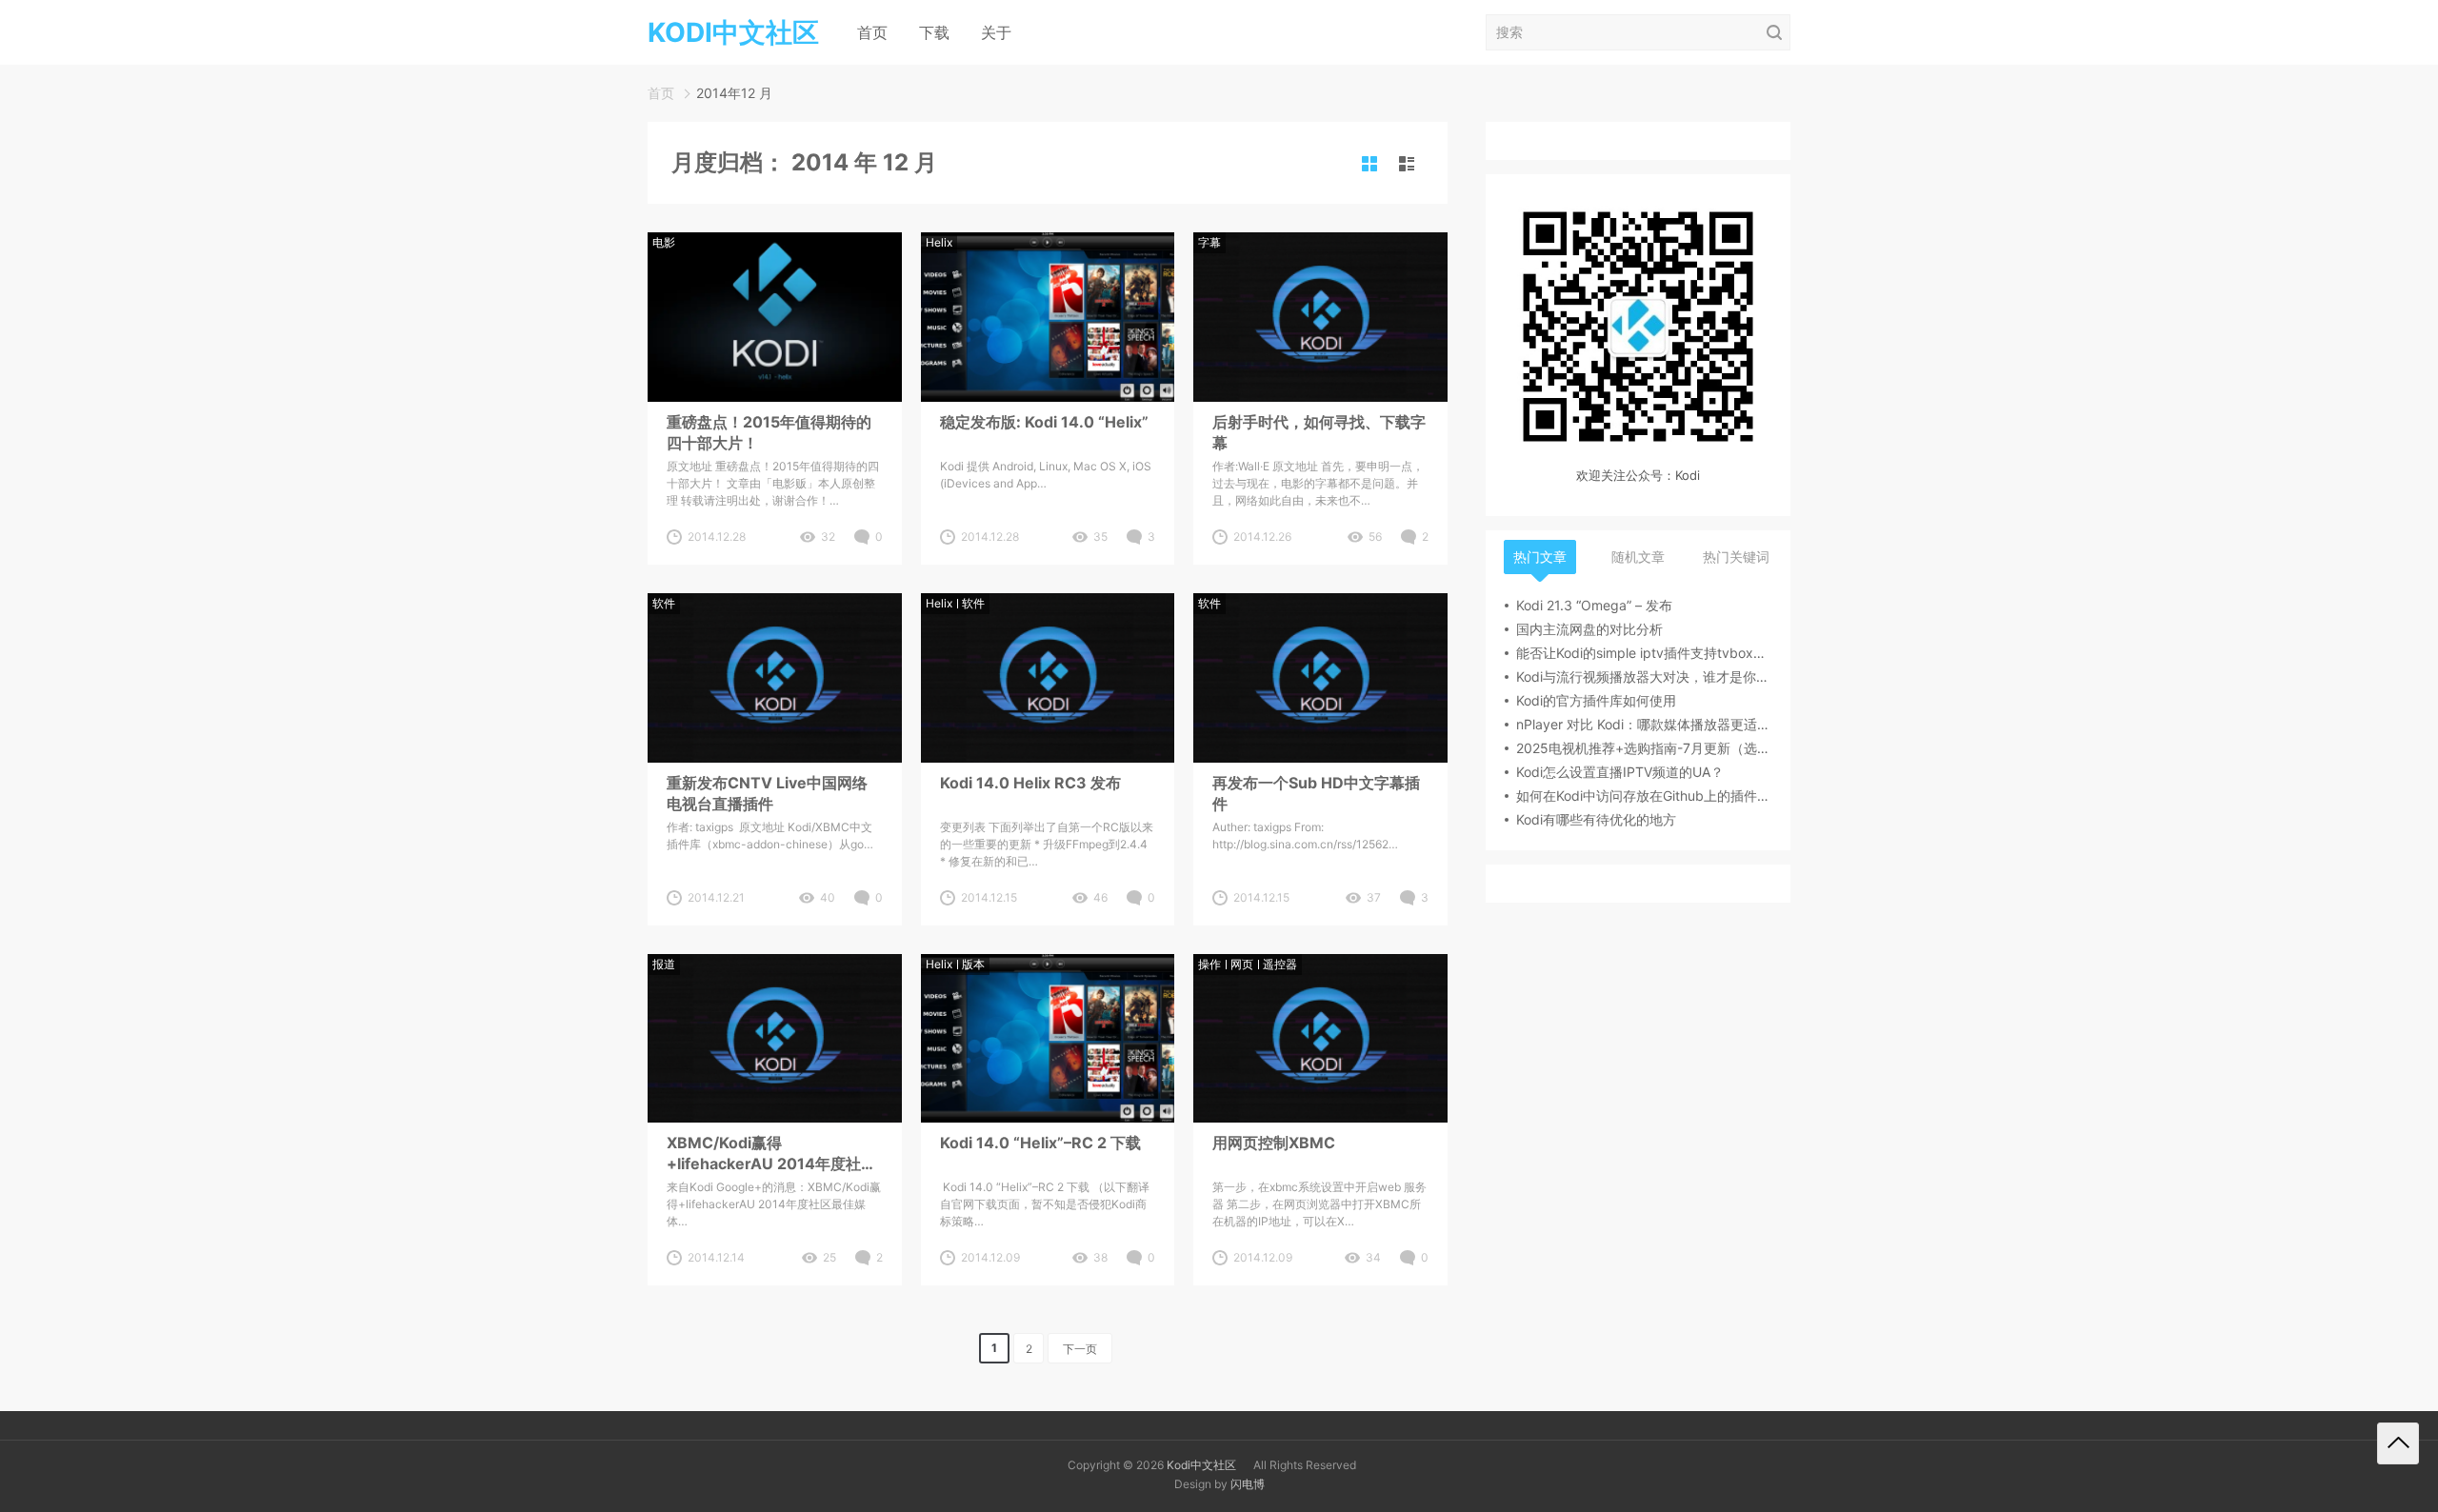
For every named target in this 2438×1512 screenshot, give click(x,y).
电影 (664, 242)
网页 (1242, 964)
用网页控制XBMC (1274, 1143)
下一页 (1080, 1349)
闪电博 (1248, 1484)
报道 (664, 964)
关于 (996, 32)
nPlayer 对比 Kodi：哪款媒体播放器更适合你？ (1644, 724)
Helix (939, 242)
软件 (664, 603)
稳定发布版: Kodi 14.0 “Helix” (1044, 422)
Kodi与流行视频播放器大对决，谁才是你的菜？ (1644, 676)
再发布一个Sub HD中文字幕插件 (1316, 793)
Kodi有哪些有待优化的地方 (1596, 819)
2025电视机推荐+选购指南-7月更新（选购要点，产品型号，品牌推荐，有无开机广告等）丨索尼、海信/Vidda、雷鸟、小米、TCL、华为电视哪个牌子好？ (1644, 748)
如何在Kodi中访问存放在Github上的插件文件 (1644, 796)
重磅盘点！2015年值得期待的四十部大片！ (769, 432)
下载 (934, 32)
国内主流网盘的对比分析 (1589, 629)
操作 (1209, 964)
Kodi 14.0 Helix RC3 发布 (1030, 783)
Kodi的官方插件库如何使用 (1596, 700)
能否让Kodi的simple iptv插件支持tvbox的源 (1644, 653)
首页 (872, 32)
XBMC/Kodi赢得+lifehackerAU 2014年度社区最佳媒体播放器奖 (771, 1154)
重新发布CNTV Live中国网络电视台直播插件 (767, 793)
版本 (973, 964)
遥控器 (1280, 964)
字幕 (1209, 242)
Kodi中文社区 (1201, 1465)
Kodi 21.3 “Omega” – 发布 (1594, 605)
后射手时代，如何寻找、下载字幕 (1319, 432)
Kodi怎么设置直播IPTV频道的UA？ (1620, 772)
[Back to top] (2398, 1443)
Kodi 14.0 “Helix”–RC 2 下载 (1040, 1143)
